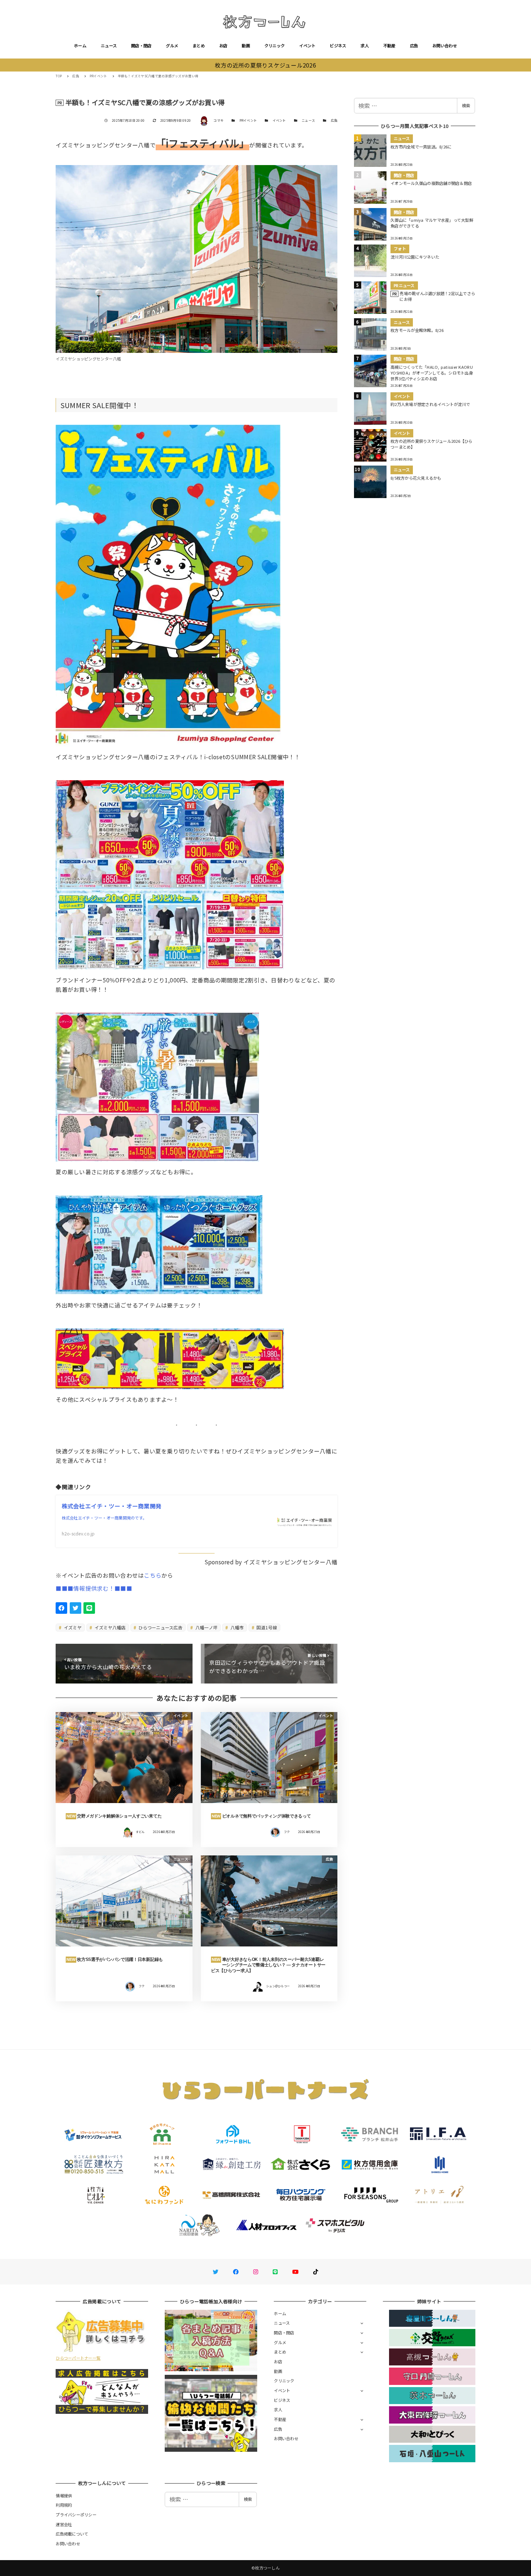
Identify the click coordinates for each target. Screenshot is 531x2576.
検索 (466, 105)
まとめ (199, 46)
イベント (307, 46)
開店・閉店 (141, 46)
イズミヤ (72, 1627)
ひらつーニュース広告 (160, 1627)
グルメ (172, 46)
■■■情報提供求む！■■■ (94, 1588)
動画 (246, 46)
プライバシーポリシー (76, 2515)
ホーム (80, 46)
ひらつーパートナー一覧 (78, 2358)
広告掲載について (72, 2534)
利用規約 (64, 2505)
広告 (414, 46)
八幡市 (237, 1627)
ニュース (109, 46)
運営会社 (64, 2524)
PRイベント (248, 120)
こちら (153, 1575)
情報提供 (64, 2495)
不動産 (389, 46)
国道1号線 (266, 1627)
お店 (223, 46)
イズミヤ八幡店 (110, 1627)
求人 (365, 46)
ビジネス (338, 46)
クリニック (275, 46)
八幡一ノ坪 (206, 1627)
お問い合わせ (445, 46)
